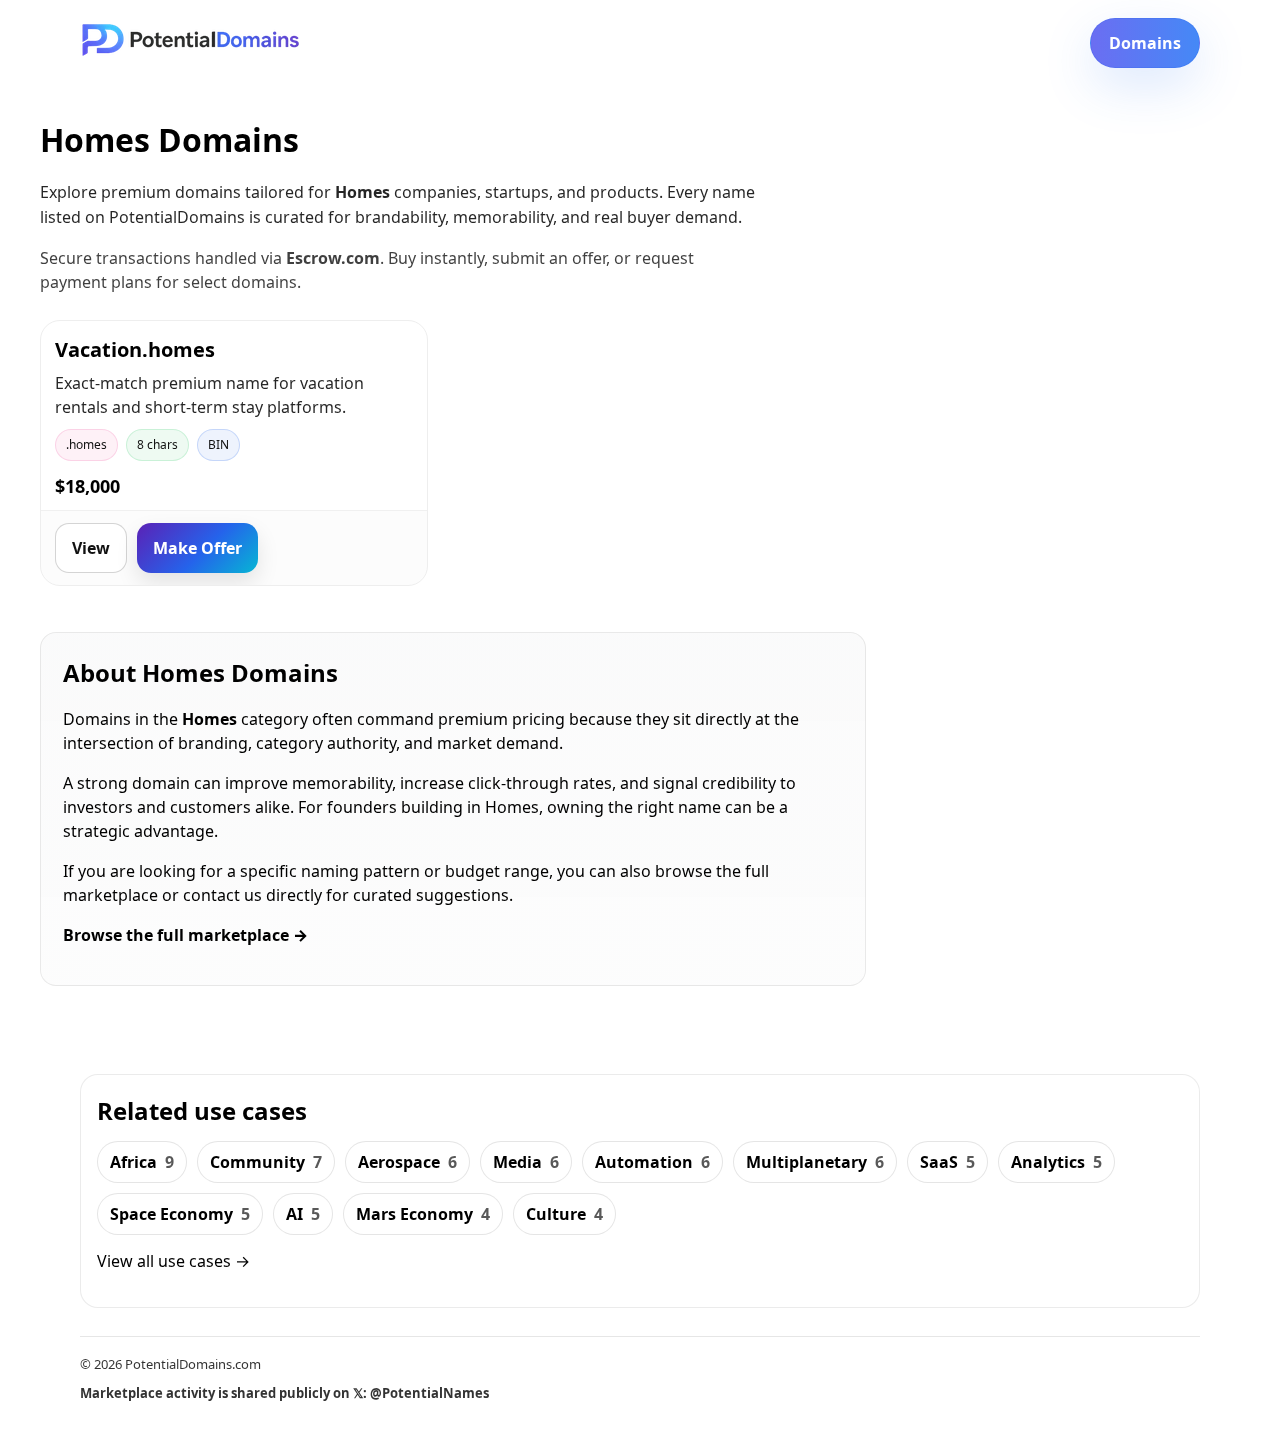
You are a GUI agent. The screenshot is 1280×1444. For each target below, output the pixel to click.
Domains (1145, 43)
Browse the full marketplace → (185, 935)
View (91, 548)
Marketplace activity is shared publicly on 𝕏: (284, 1393)
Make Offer (197, 548)
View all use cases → (173, 1261)
